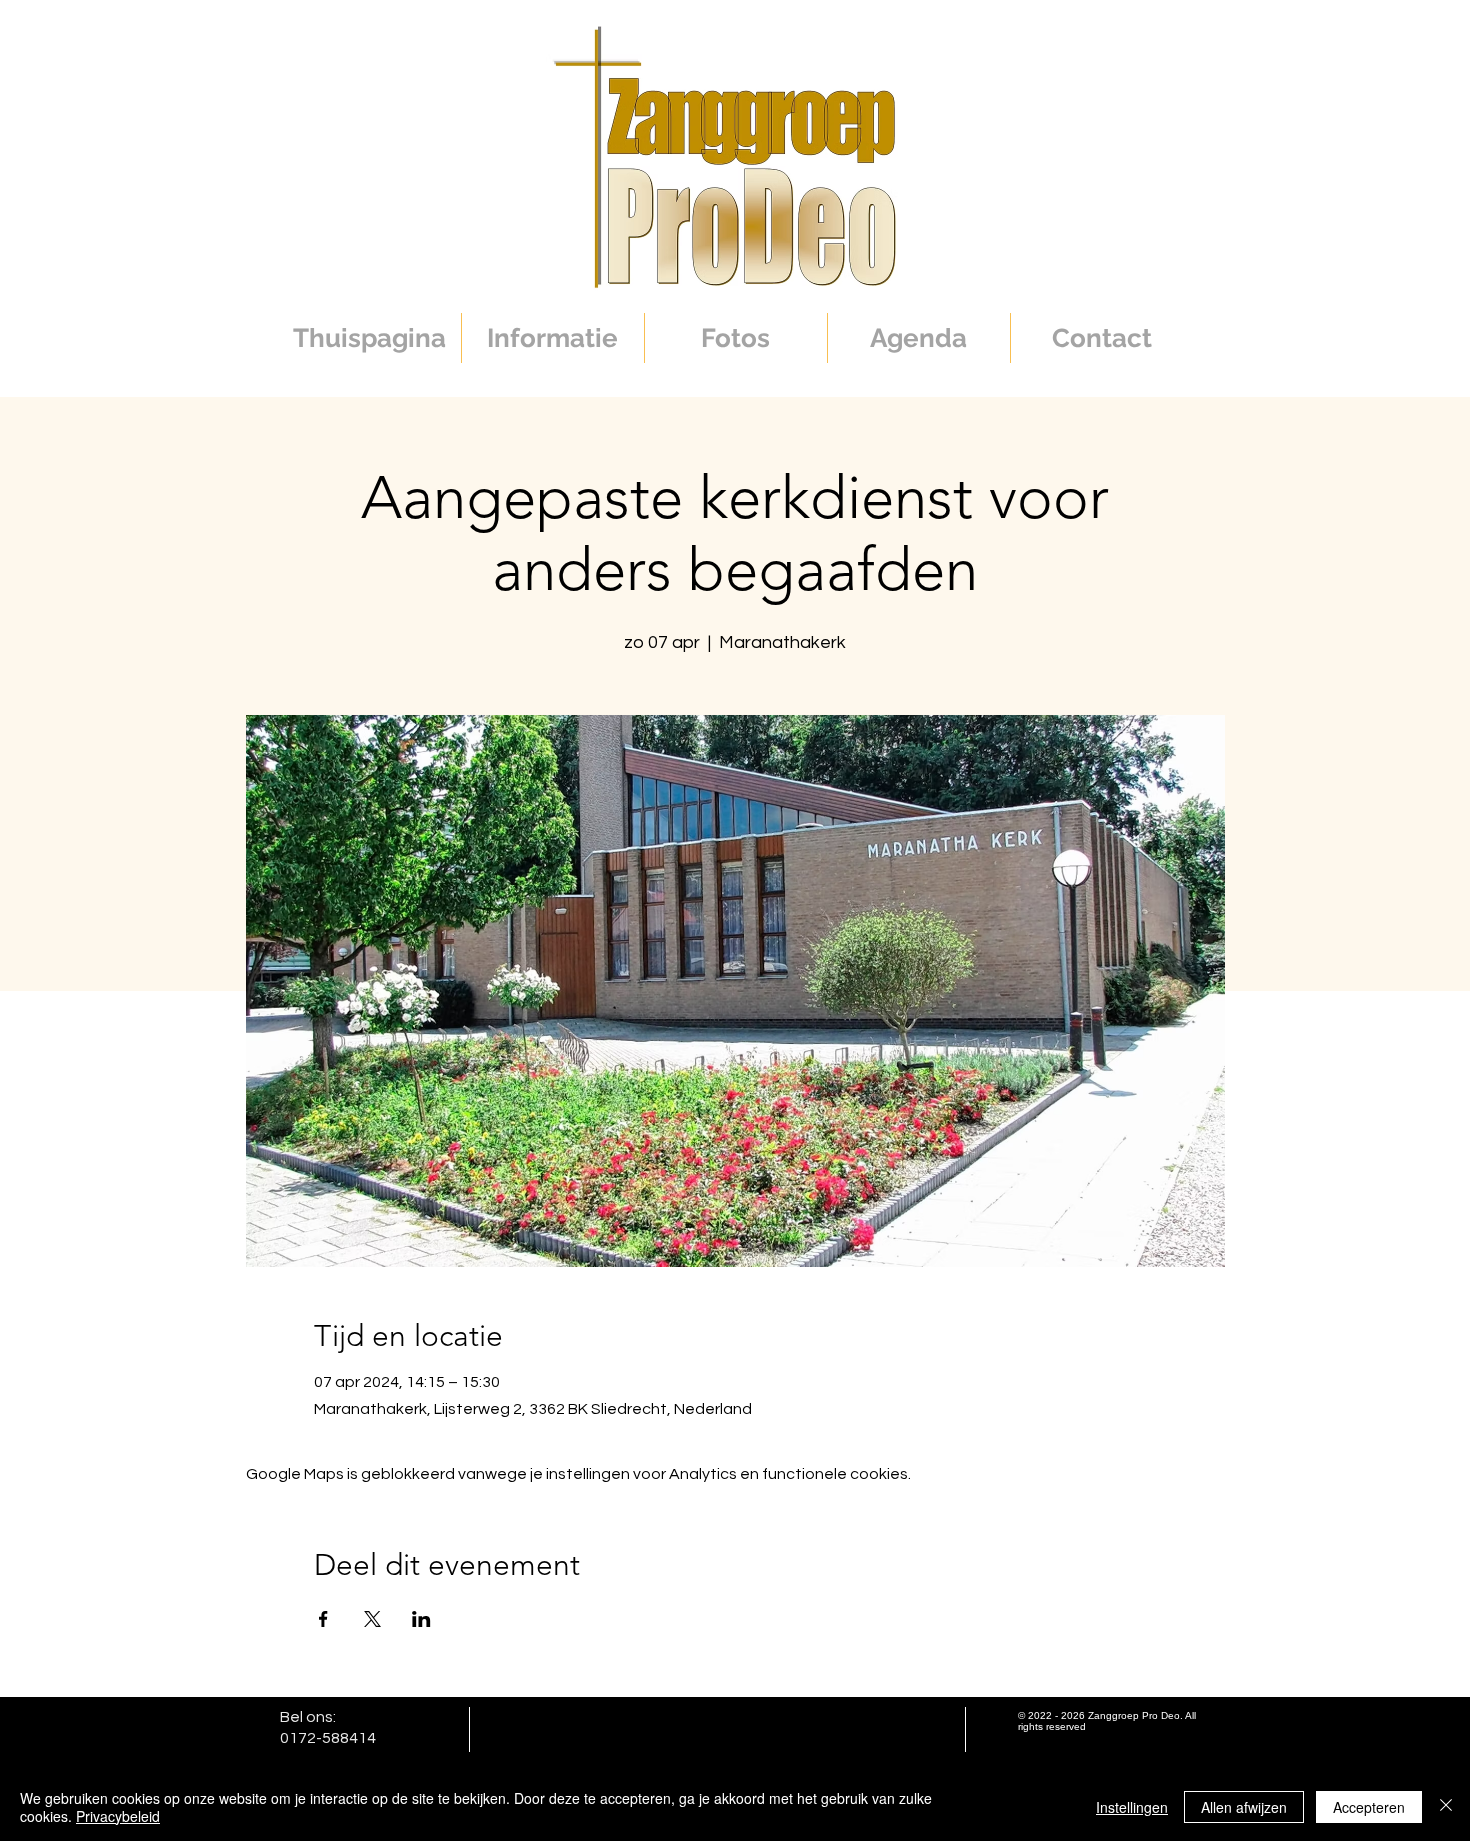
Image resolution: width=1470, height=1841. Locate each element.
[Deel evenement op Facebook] (323, 1619)
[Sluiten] (1446, 1807)
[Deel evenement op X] (372, 1619)
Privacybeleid (118, 1816)
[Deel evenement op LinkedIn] (421, 1619)
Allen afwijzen (1244, 1807)
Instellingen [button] (1132, 1807)
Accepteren (1369, 1807)
